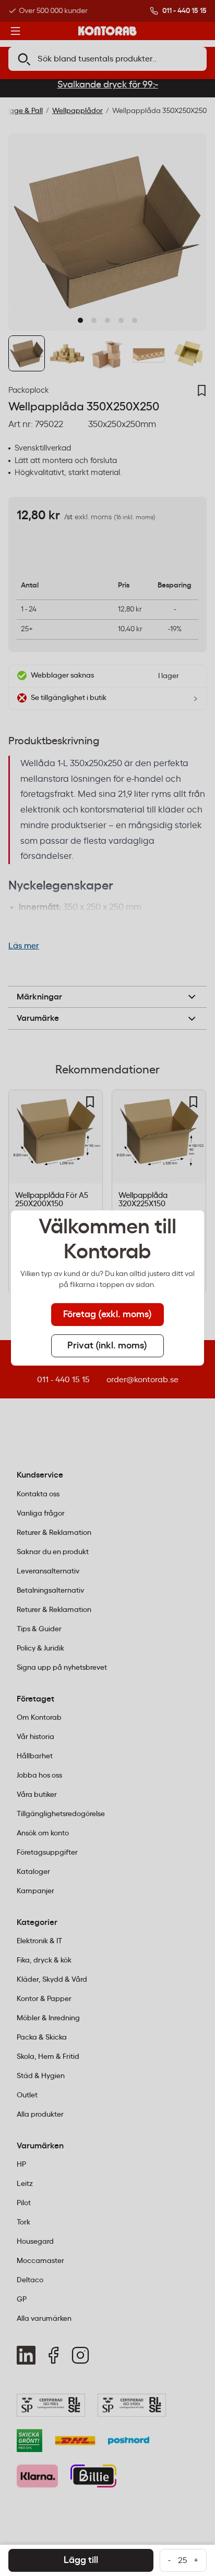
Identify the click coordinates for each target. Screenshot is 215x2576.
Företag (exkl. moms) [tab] (107, 1315)
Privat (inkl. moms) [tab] (107, 1346)
